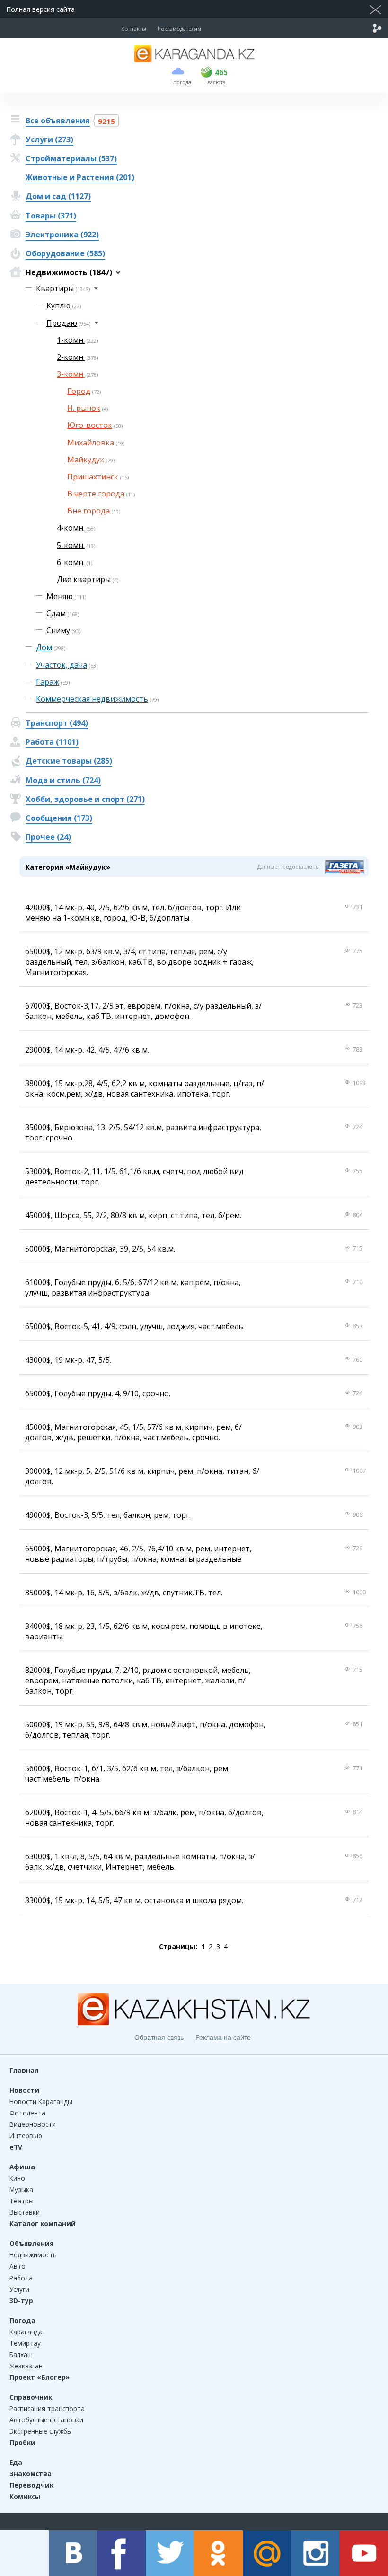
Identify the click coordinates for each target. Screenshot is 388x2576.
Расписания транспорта (47, 2408)
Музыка (21, 2189)
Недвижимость (33, 2255)
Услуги (19, 2289)
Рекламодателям (179, 29)
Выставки (25, 2212)
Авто (18, 2266)
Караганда (26, 2332)
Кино (17, 2178)
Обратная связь (159, 2037)
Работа (21, 2278)
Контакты (134, 29)
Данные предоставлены (289, 866)
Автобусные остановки (46, 2420)
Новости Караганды (41, 2102)
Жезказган (26, 2366)
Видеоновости (33, 2124)
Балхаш (21, 2354)
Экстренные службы (41, 2431)
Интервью (26, 2136)
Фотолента (27, 2113)
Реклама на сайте (223, 2037)
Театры (22, 2201)
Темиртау (25, 2343)
